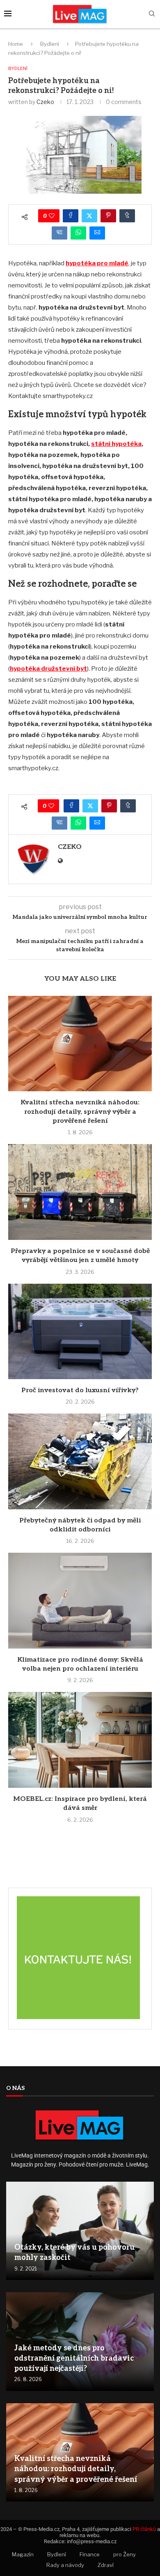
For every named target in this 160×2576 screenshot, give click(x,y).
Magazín (23, 2554)
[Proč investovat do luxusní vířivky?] (80, 1331)
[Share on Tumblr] (127, 216)
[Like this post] (52, 216)
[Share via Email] (97, 233)
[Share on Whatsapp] (78, 233)
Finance (90, 2554)
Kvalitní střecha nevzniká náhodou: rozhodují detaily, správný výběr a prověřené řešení (80, 1112)
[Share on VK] (59, 233)
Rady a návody (65, 2565)
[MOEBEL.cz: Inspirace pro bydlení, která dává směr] (80, 1740)
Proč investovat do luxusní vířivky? (80, 1390)
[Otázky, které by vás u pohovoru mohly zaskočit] (80, 2231)
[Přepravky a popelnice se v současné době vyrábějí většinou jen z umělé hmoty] (80, 1192)
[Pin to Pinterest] (108, 216)
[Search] (152, 14)
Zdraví (106, 2565)
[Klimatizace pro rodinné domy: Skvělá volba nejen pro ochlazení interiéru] (80, 1600)
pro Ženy (125, 2554)
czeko (45, 102)
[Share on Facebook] (71, 216)
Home (16, 44)
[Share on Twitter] (89, 216)
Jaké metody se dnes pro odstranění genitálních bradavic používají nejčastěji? (74, 2358)
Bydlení (50, 44)
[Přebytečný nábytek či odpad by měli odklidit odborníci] (80, 1461)
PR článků (144, 2529)
